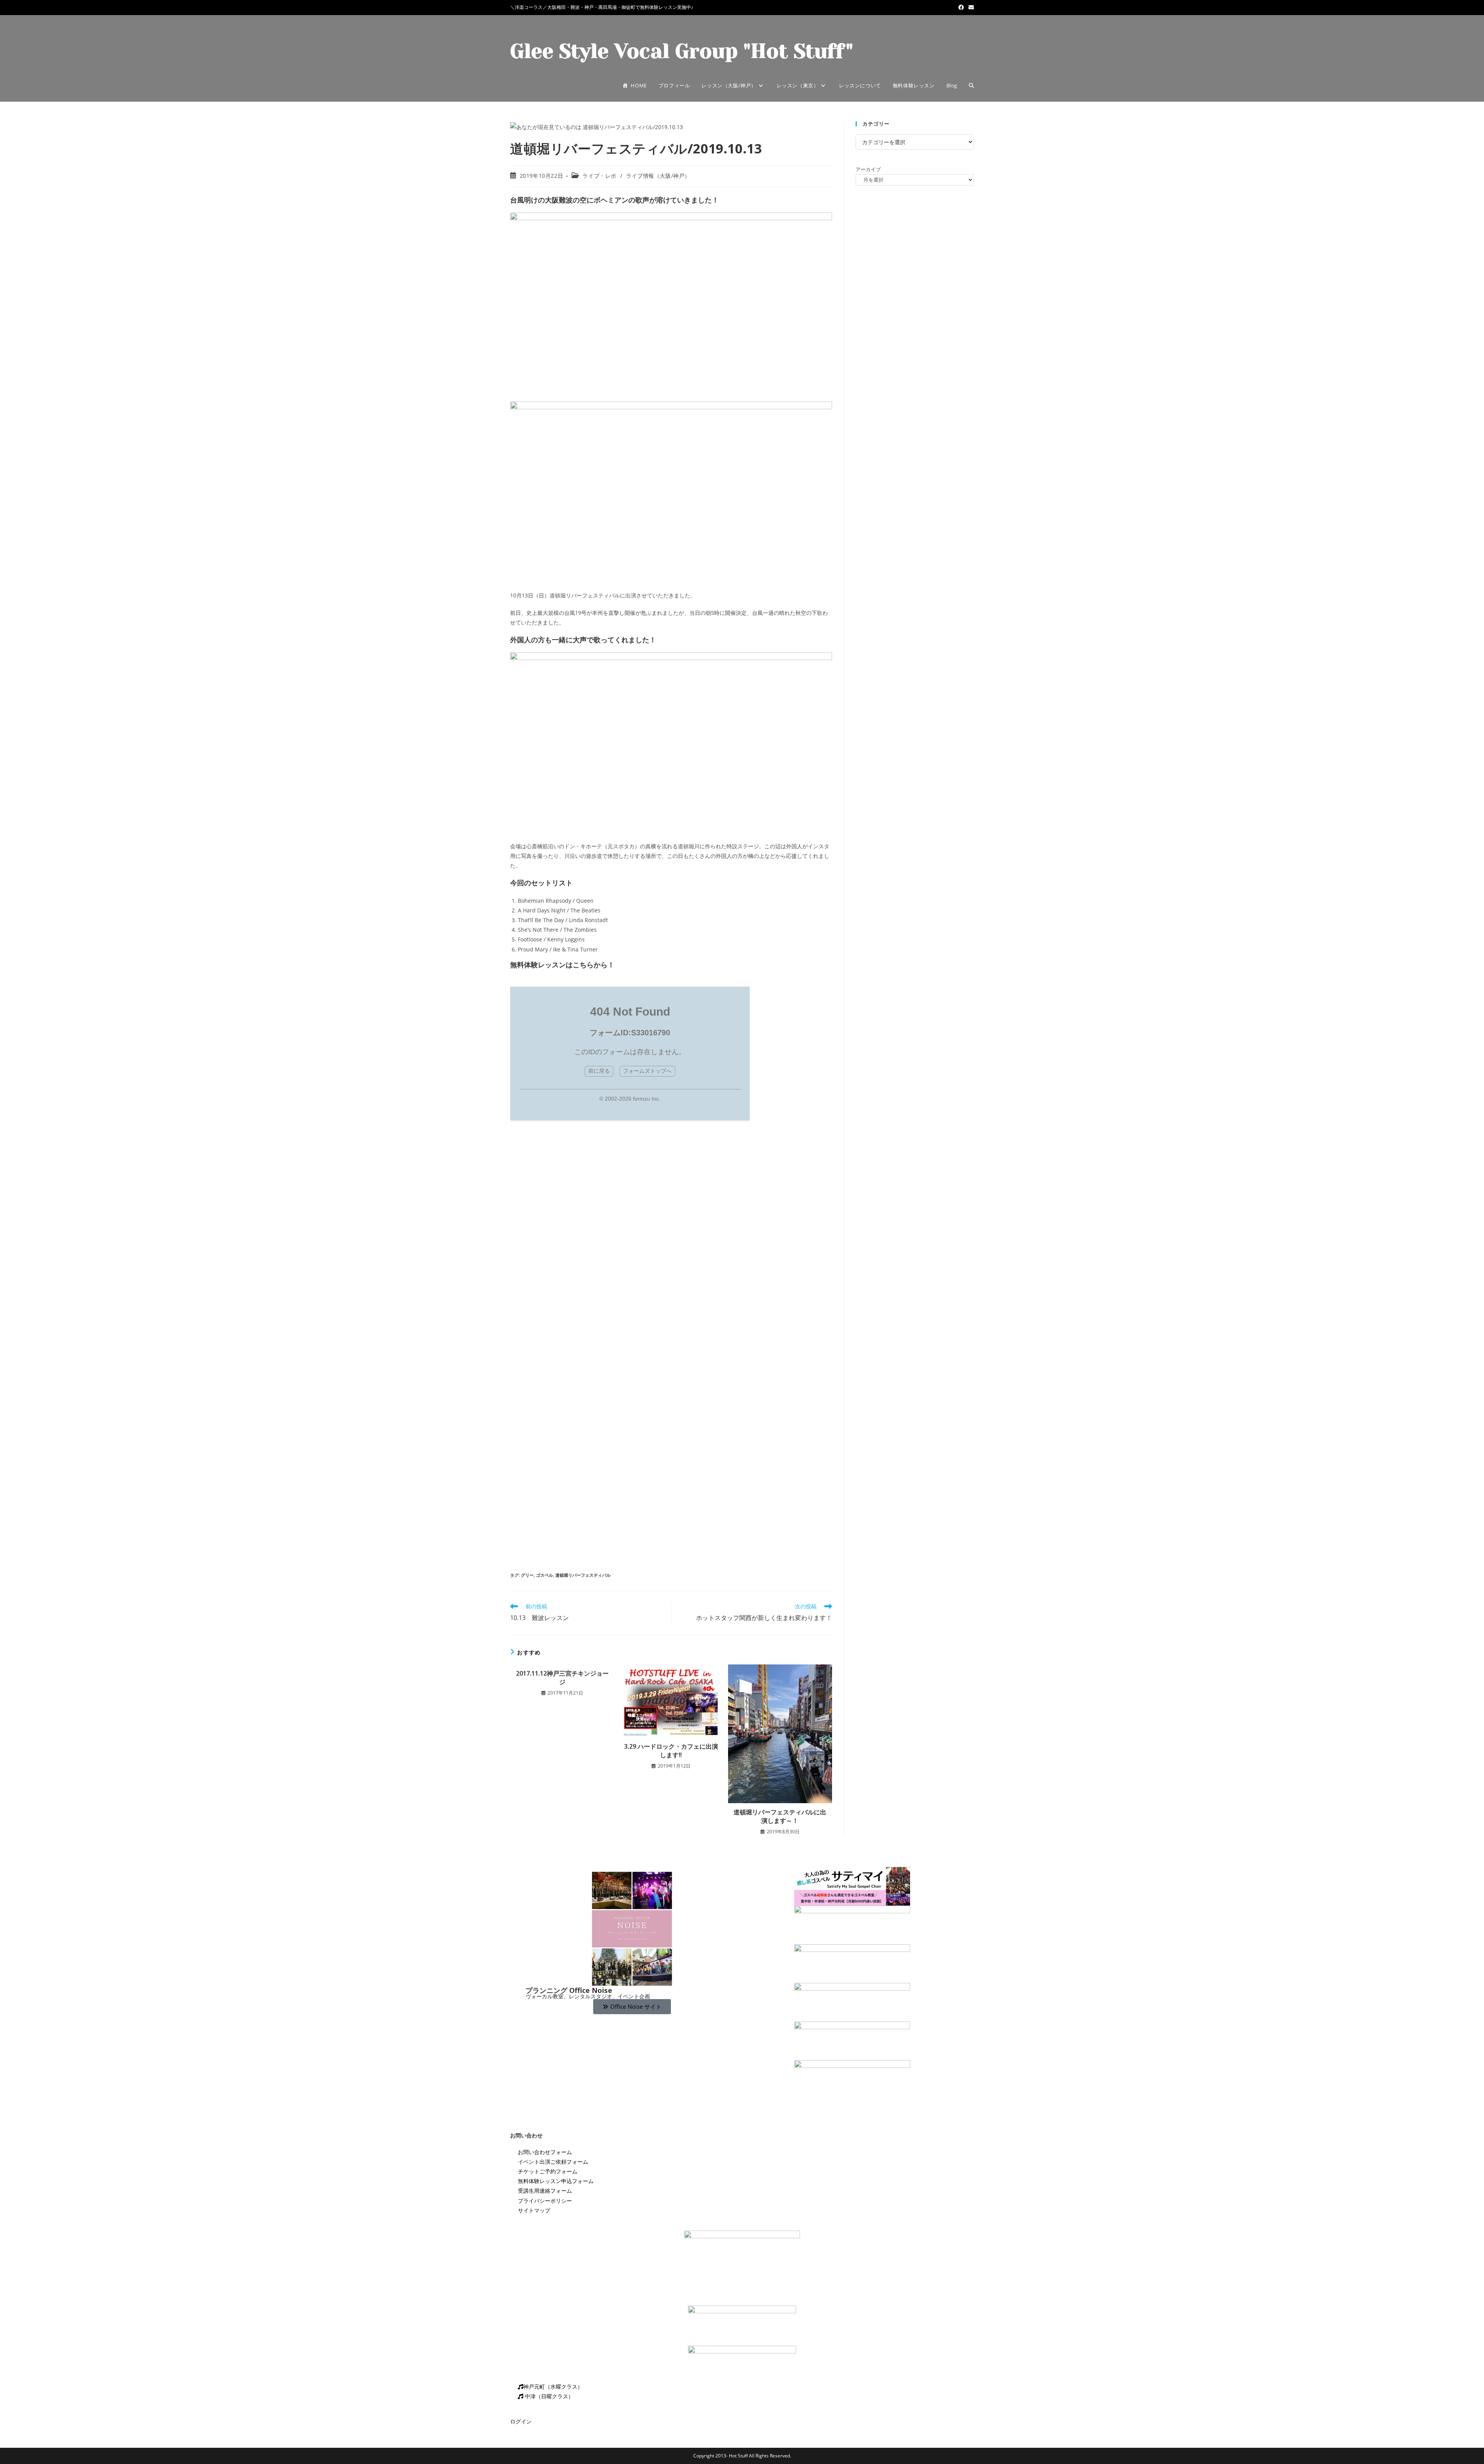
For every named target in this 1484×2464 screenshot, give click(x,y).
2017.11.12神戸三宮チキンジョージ (562, 1678)
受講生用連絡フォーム (545, 2191)
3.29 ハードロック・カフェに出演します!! (671, 1751)
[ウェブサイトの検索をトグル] (971, 85)
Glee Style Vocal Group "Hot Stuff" (682, 51)
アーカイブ (868, 169)
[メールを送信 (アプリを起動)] (970, 7)
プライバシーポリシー (545, 2201)
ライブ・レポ (599, 176)
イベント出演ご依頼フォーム (553, 2162)
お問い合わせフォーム (545, 2152)
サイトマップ (534, 2210)
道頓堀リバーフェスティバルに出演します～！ (780, 1816)
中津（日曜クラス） (548, 2396)
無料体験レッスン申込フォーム (556, 2181)
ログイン (521, 2421)
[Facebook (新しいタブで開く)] (961, 7)
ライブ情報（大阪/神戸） (658, 176)
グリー (527, 1575)
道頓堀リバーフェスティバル (583, 1575)
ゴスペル (545, 1575)
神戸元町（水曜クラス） (553, 2387)
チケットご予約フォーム (548, 2171)
